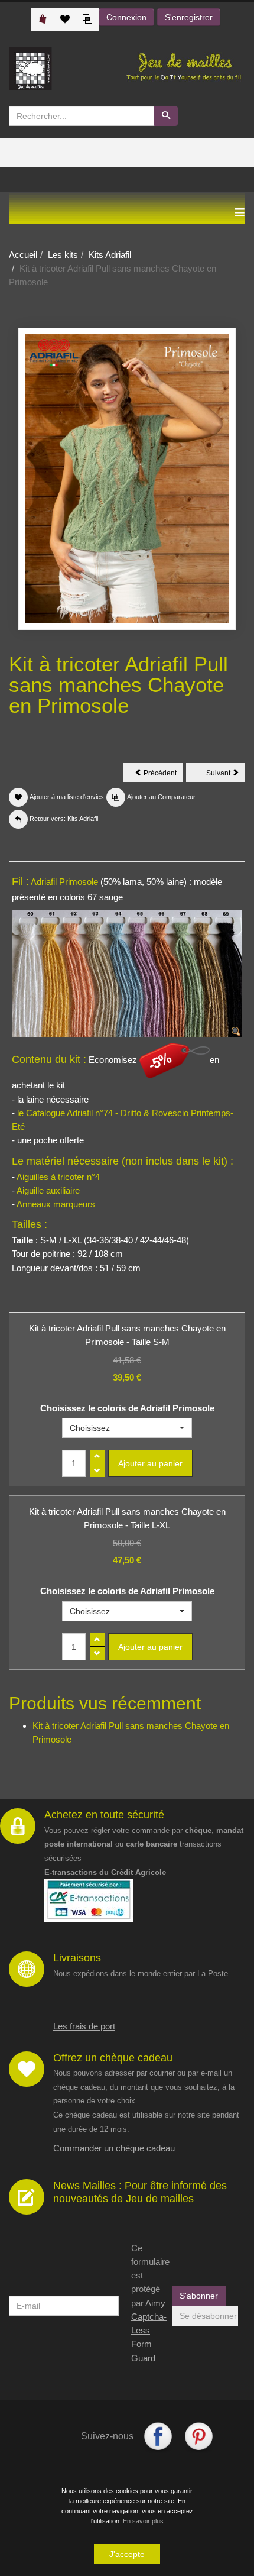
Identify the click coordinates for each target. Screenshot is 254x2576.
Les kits (63, 255)
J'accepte (127, 2554)
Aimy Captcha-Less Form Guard (149, 2331)
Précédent (162, 775)
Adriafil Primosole (64, 882)
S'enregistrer (189, 17)
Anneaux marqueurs (56, 1204)
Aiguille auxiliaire (48, 1190)
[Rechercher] (166, 116)
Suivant (226, 775)
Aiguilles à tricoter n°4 (58, 1177)
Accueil (23, 255)
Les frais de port (84, 2026)
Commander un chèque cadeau (114, 2148)
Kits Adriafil (110, 255)
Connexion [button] (126, 17)
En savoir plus (143, 2521)
